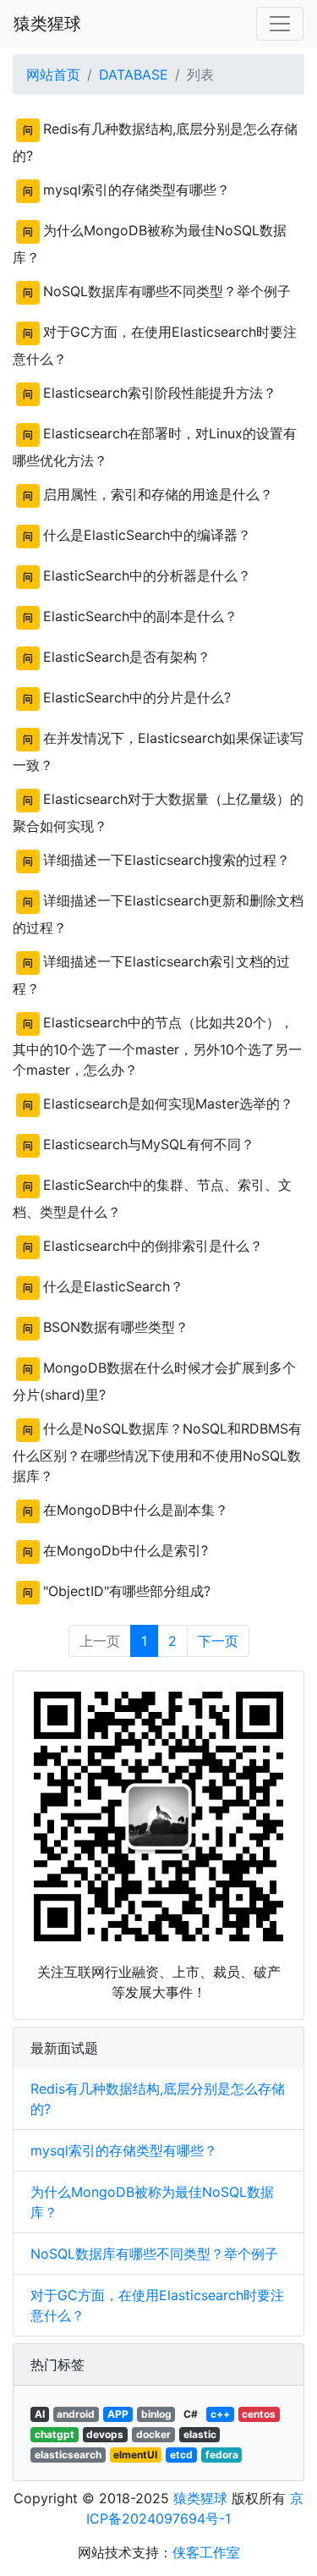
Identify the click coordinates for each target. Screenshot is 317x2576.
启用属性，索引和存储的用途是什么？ (158, 494)
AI (40, 2414)
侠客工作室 (206, 2552)
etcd (181, 2455)
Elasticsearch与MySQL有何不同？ (149, 1144)
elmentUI (135, 2455)
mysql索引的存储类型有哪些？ (137, 190)
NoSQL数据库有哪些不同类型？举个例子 (167, 291)
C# (191, 2414)
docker (153, 2434)
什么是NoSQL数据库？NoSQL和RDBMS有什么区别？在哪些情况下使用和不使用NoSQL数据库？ (157, 1452)
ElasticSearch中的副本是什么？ (140, 616)
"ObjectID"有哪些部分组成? (127, 1591)
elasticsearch (68, 2455)
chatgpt (55, 2434)
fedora (222, 2455)
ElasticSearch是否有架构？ (127, 657)
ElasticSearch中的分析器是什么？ (147, 575)
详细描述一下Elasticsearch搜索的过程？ (167, 860)
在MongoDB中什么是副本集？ (136, 1510)
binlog (156, 2414)
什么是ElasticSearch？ (113, 1286)
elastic (200, 2434)
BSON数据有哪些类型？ (116, 1327)
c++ (220, 2414)
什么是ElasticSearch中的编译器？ (147, 535)
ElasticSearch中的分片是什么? (137, 697)
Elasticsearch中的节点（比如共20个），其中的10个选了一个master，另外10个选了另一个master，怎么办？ (157, 1046)
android (76, 2414)
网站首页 (53, 74)
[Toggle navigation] (280, 24)
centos (259, 2414)
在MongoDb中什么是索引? (126, 1550)
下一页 (218, 1641)
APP (118, 2414)
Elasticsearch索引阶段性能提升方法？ (160, 393)
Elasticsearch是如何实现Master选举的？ (168, 1104)
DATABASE (134, 74)
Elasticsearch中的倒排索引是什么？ (153, 1246)
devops (105, 2434)
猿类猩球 (47, 24)
